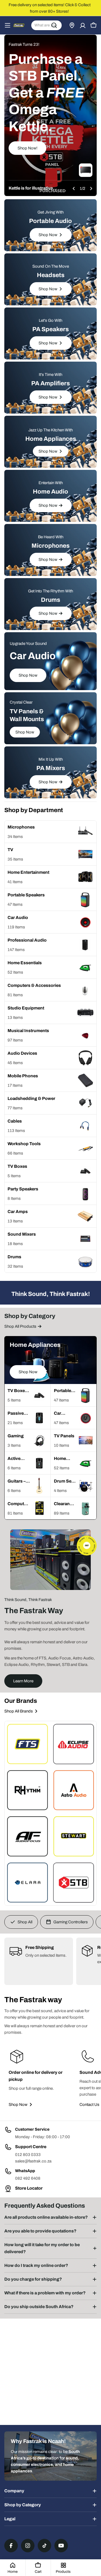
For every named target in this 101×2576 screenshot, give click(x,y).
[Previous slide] (74, 188)
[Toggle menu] (8, 25)
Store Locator (29, 2188)
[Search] (54, 25)
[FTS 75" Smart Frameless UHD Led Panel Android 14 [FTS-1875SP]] (86, 170)
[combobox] (46, 25)
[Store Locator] (72, 25)
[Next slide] (91, 188)
